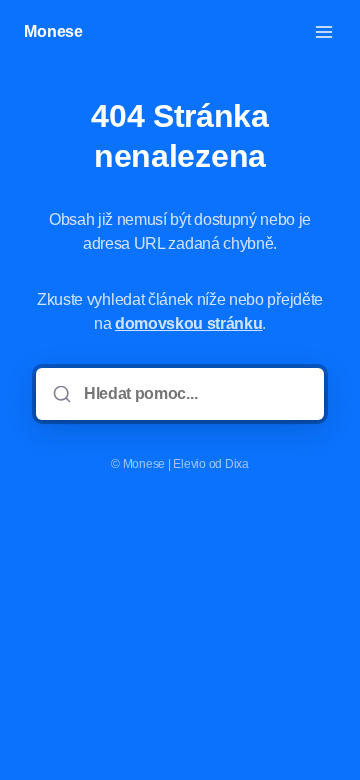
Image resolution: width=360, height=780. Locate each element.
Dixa (237, 464)
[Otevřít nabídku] (324, 32)
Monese (53, 31)
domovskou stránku (189, 323)
